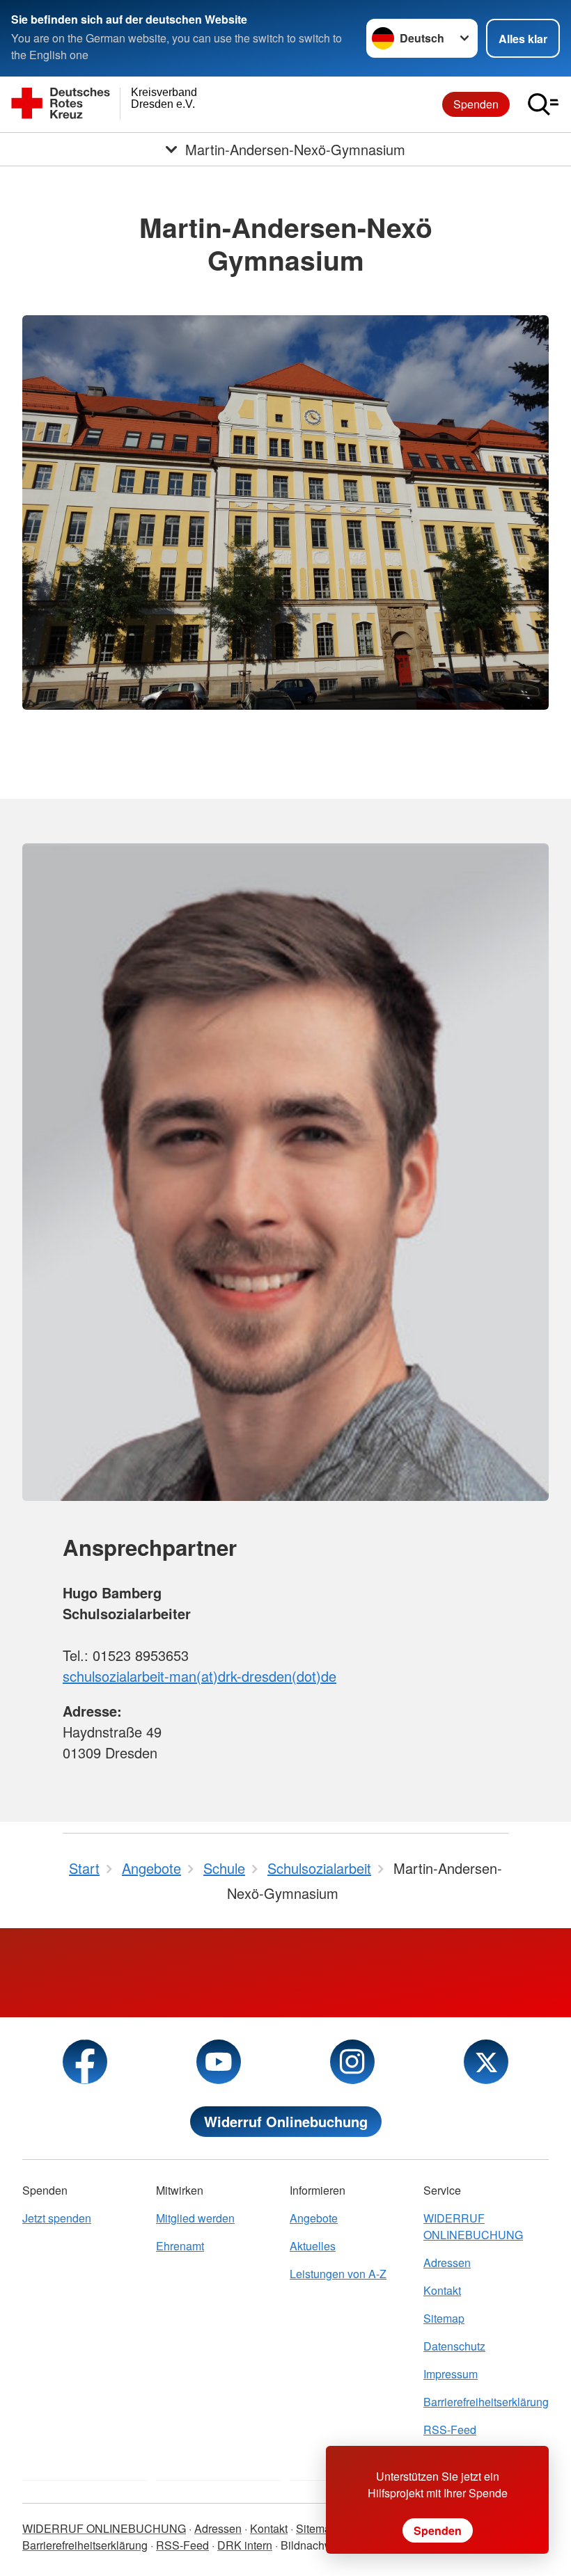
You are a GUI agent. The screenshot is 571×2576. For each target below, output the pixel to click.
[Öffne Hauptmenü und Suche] (543, 104)
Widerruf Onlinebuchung (286, 2121)
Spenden (476, 104)
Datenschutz (454, 2346)
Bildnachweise (317, 2545)
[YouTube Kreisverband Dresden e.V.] (219, 2062)
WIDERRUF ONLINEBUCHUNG (473, 2226)
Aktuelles (313, 2246)
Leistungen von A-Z (338, 2274)
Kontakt (442, 2290)
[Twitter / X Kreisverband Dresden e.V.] (486, 2062)
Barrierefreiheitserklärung (486, 2402)
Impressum (451, 2374)
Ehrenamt (180, 2246)
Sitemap (444, 2318)
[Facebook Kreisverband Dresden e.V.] (85, 2062)
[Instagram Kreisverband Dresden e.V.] (352, 2062)
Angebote (314, 2218)
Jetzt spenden (57, 2218)
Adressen (447, 2263)
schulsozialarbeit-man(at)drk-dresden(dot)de (200, 1676)
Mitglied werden (195, 2218)
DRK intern (245, 2545)
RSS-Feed (450, 2430)
